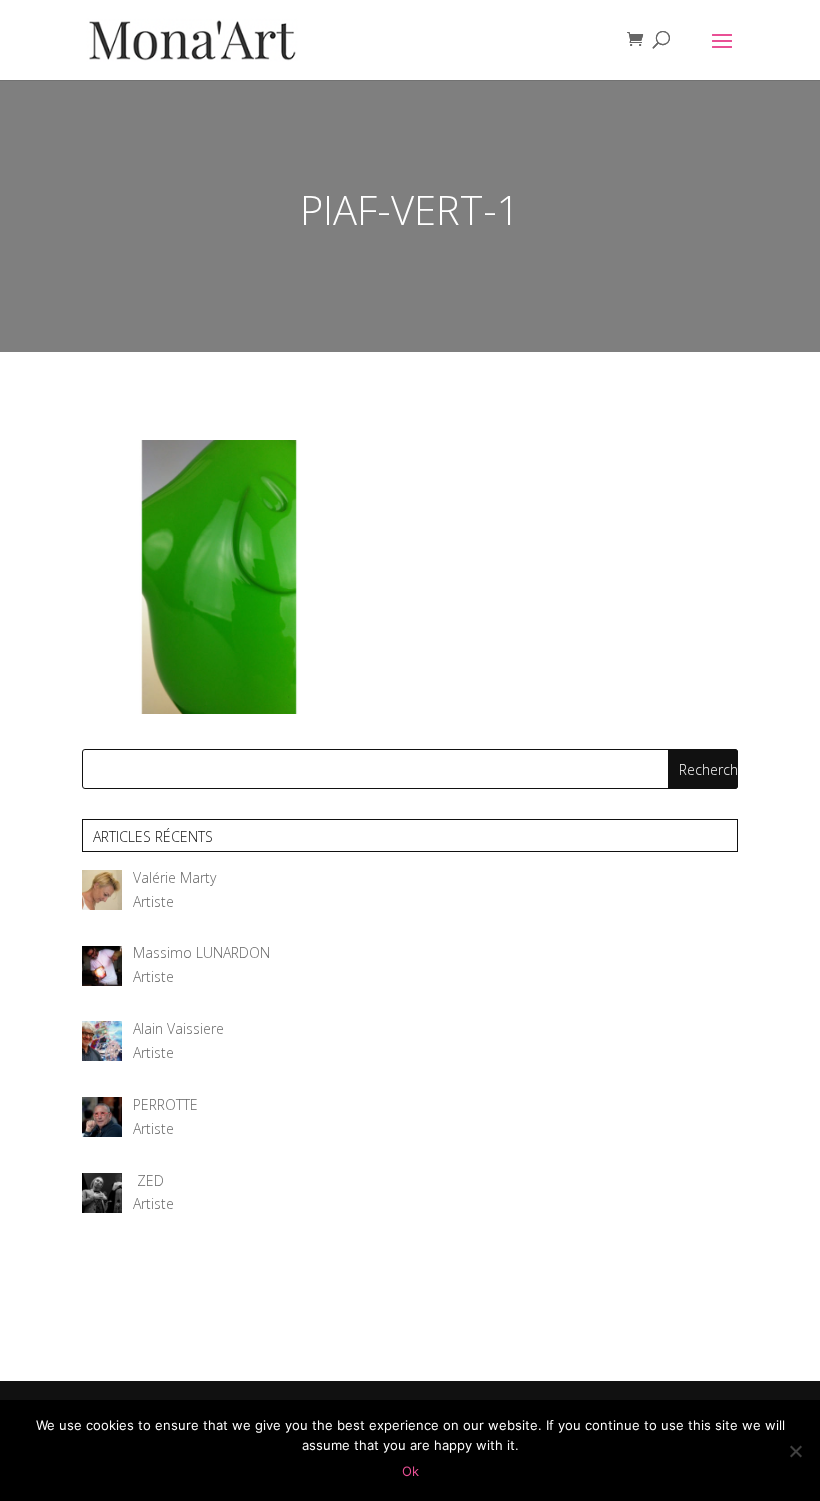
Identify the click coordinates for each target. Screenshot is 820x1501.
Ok (410, 1471)
